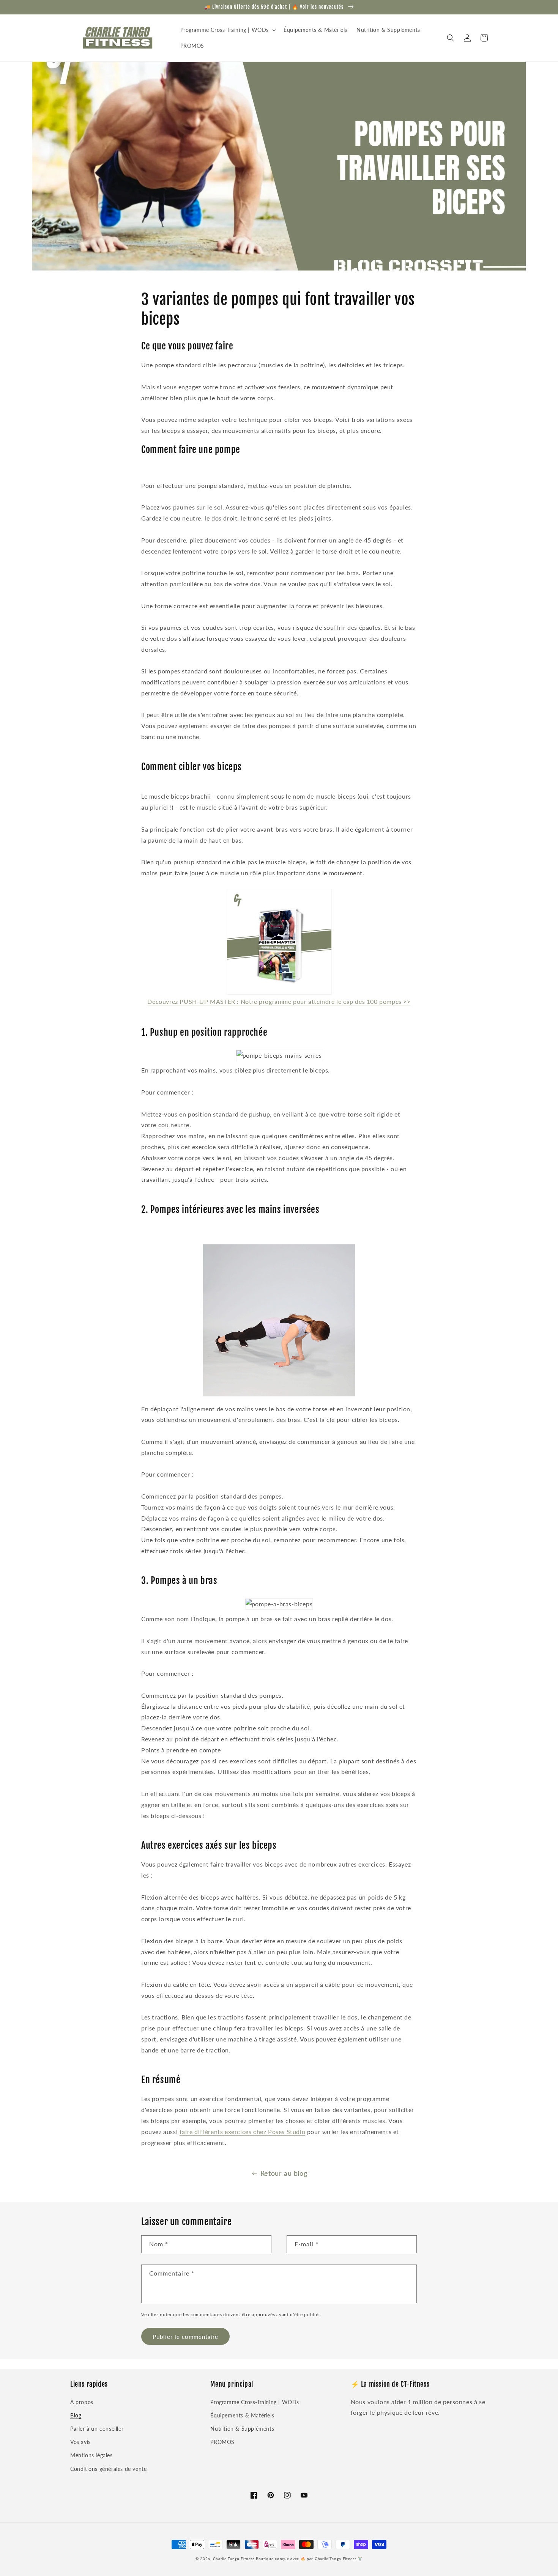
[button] (228, 30)
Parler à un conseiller (97, 2429)
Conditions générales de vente (108, 2469)
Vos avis (80, 2442)
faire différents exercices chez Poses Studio (242, 2132)
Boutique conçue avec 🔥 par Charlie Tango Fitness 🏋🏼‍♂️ (309, 2559)
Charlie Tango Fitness (234, 2559)
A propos (82, 2402)
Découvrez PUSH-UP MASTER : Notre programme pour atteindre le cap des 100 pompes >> (279, 1001)
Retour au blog (284, 2173)
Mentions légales (91, 2455)
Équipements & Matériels (242, 2415)
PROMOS (222, 2442)
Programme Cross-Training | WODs (255, 2402)
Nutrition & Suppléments (242, 2429)
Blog (76, 2415)
